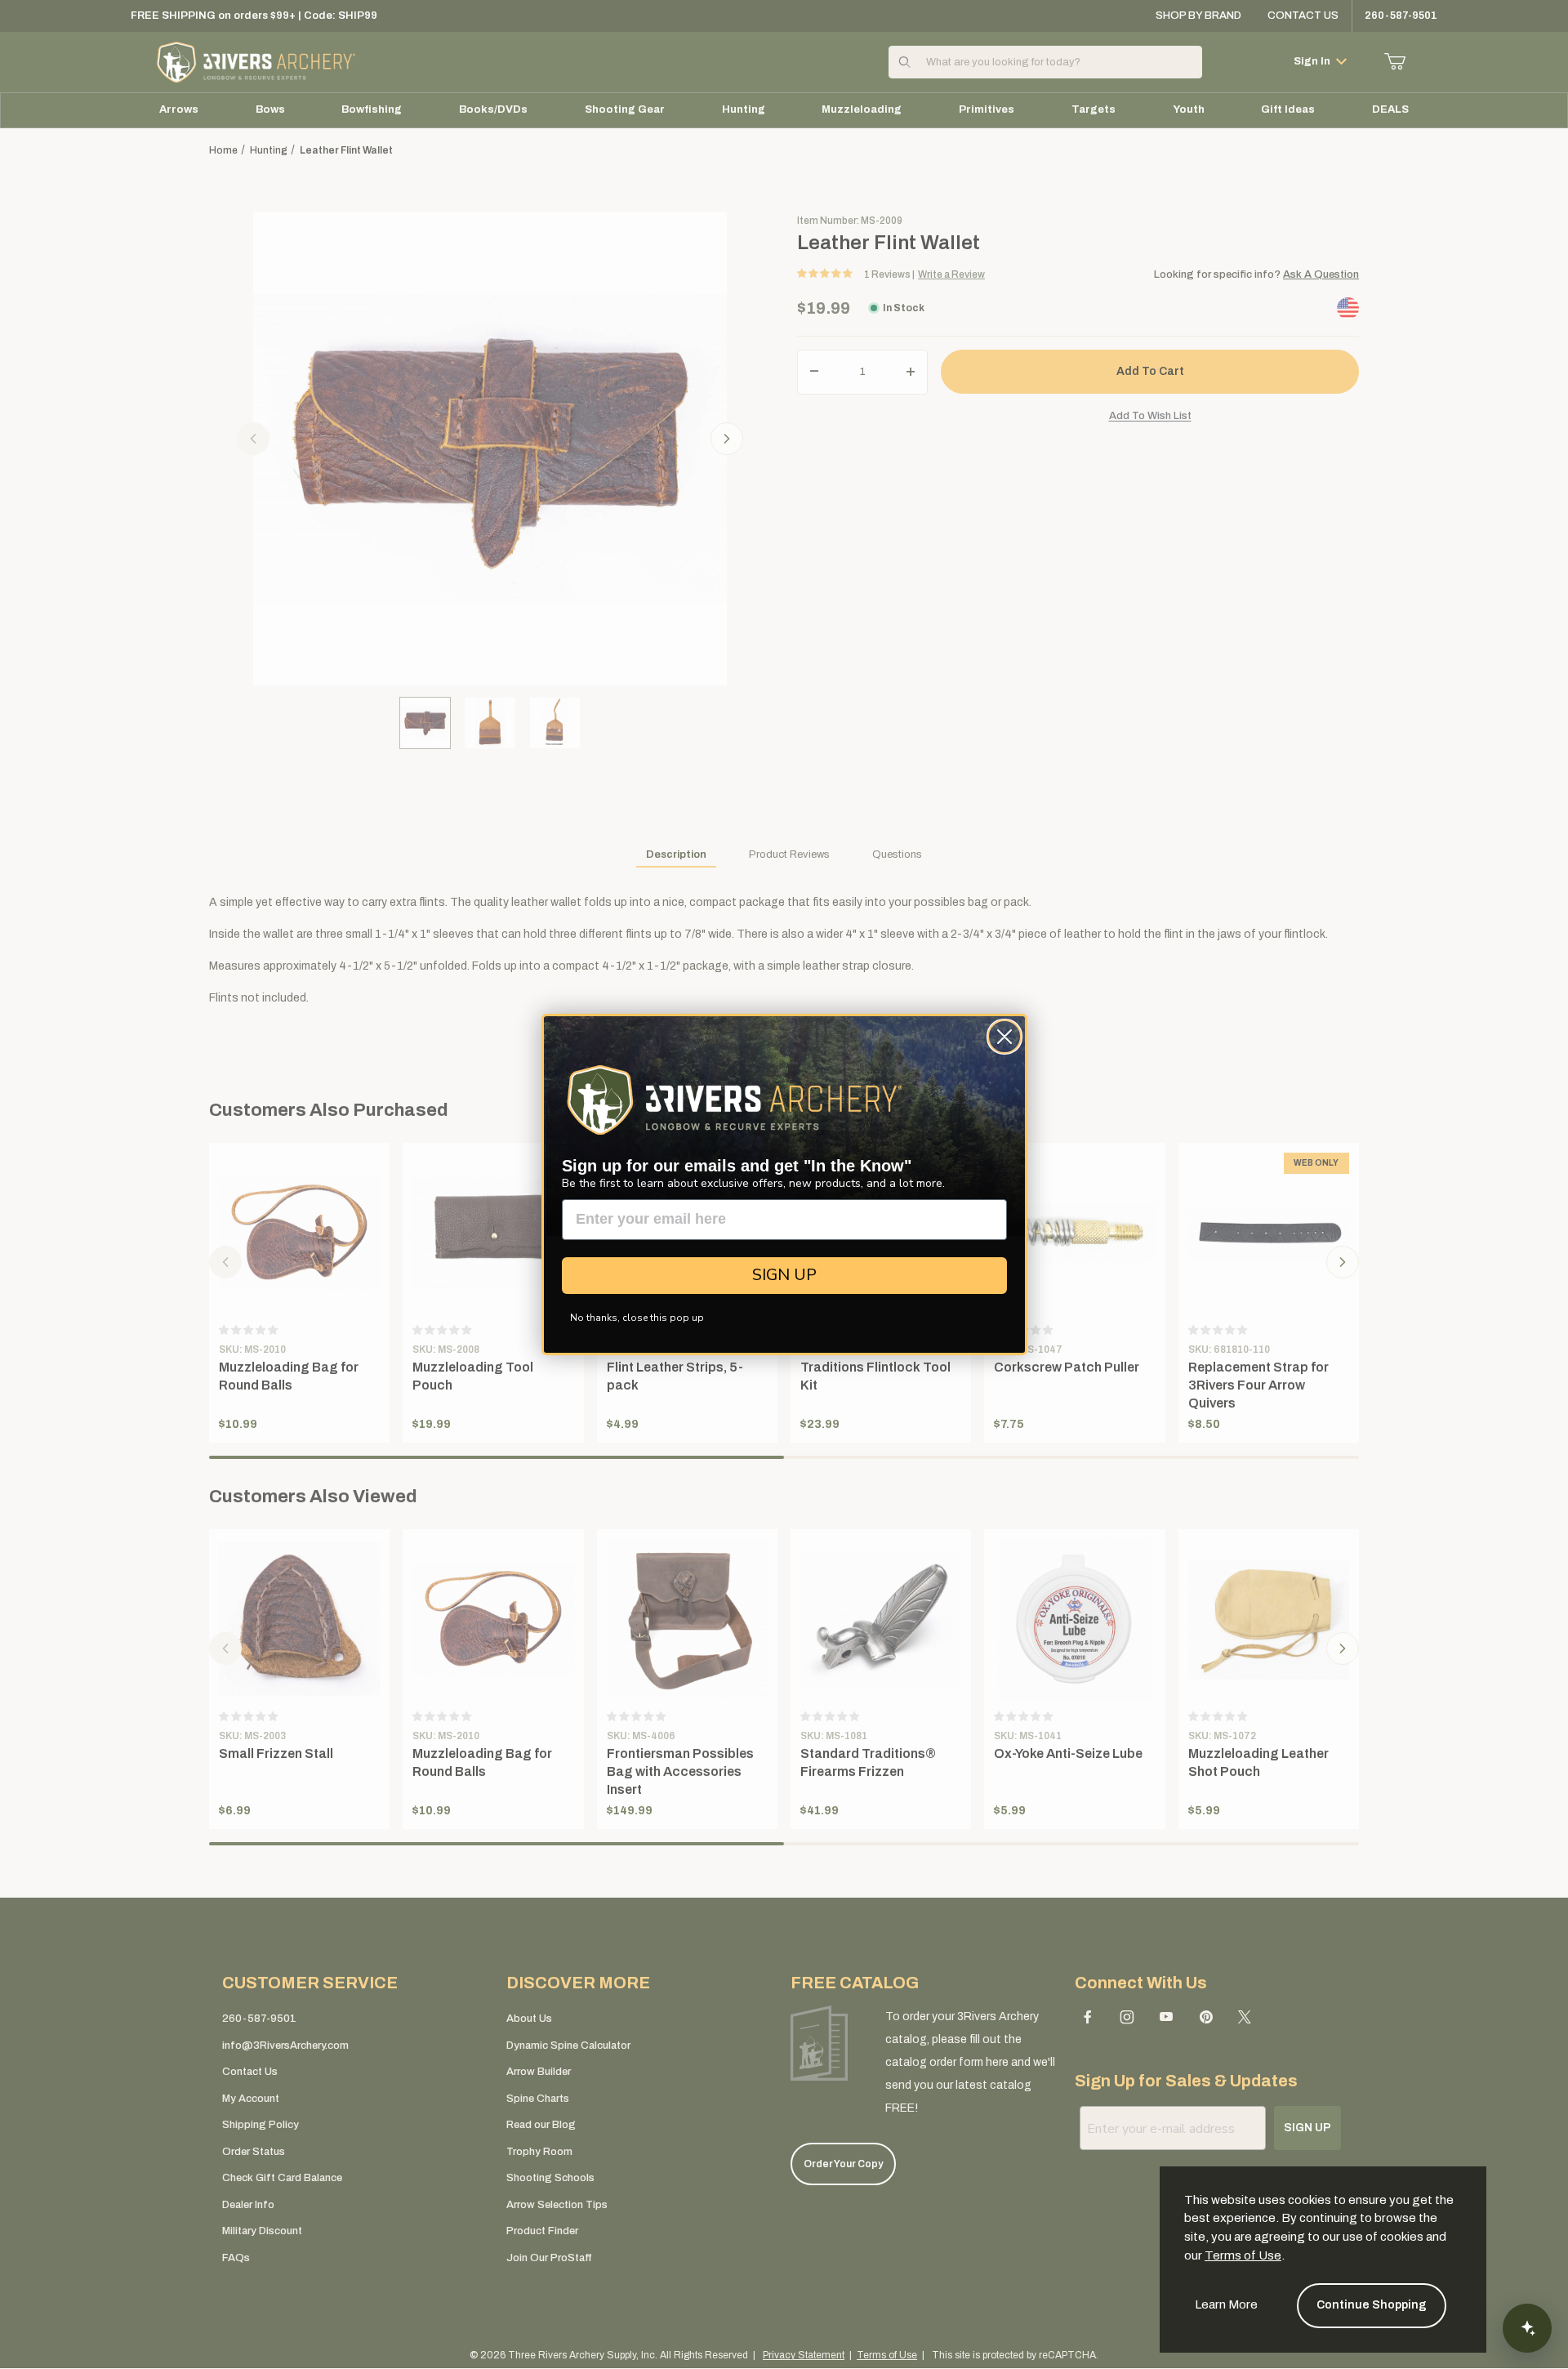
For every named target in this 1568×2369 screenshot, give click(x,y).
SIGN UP (784, 1275)
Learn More (1226, 2304)
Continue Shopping (1372, 2305)
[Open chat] (1527, 2328)
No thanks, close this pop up (637, 1318)
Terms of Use (1243, 2255)
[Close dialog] (1004, 1037)
